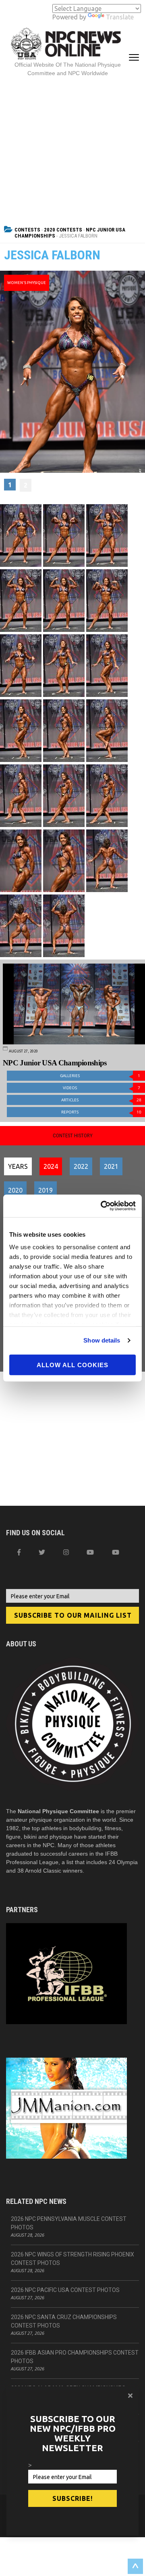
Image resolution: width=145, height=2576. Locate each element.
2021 (111, 1166)
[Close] (130, 2395)
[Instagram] (66, 1552)
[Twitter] (42, 1552)
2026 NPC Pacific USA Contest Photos (65, 2290)
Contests (27, 230)
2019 (46, 1190)
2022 (81, 1166)
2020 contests (63, 230)
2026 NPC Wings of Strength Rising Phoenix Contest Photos (72, 2259)
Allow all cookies (72, 1365)
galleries (100, 1076)
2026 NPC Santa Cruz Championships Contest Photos (64, 2321)
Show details (102, 1340)
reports (101, 1112)
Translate (120, 17)
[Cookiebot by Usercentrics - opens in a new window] (102, 1206)
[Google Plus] (90, 1552)
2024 (51, 1166)
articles (101, 1100)
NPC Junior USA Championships (55, 1063)
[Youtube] (116, 1552)
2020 (15, 1190)
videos (101, 1088)
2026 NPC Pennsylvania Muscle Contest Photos (69, 2223)
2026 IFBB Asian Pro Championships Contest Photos (75, 2357)
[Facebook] (19, 1552)
